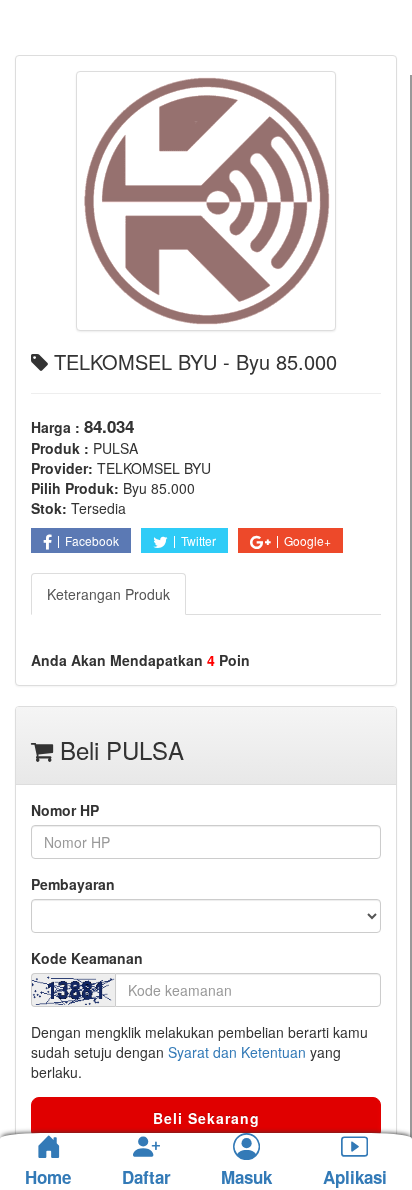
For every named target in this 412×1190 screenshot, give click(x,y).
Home (48, 1177)
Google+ (307, 540)
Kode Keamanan (87, 958)
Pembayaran (73, 884)
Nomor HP (65, 810)
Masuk (246, 1178)
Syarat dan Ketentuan (237, 1052)
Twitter (198, 540)
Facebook (92, 540)
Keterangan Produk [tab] (108, 594)
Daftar (146, 1178)
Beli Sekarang (206, 1118)
